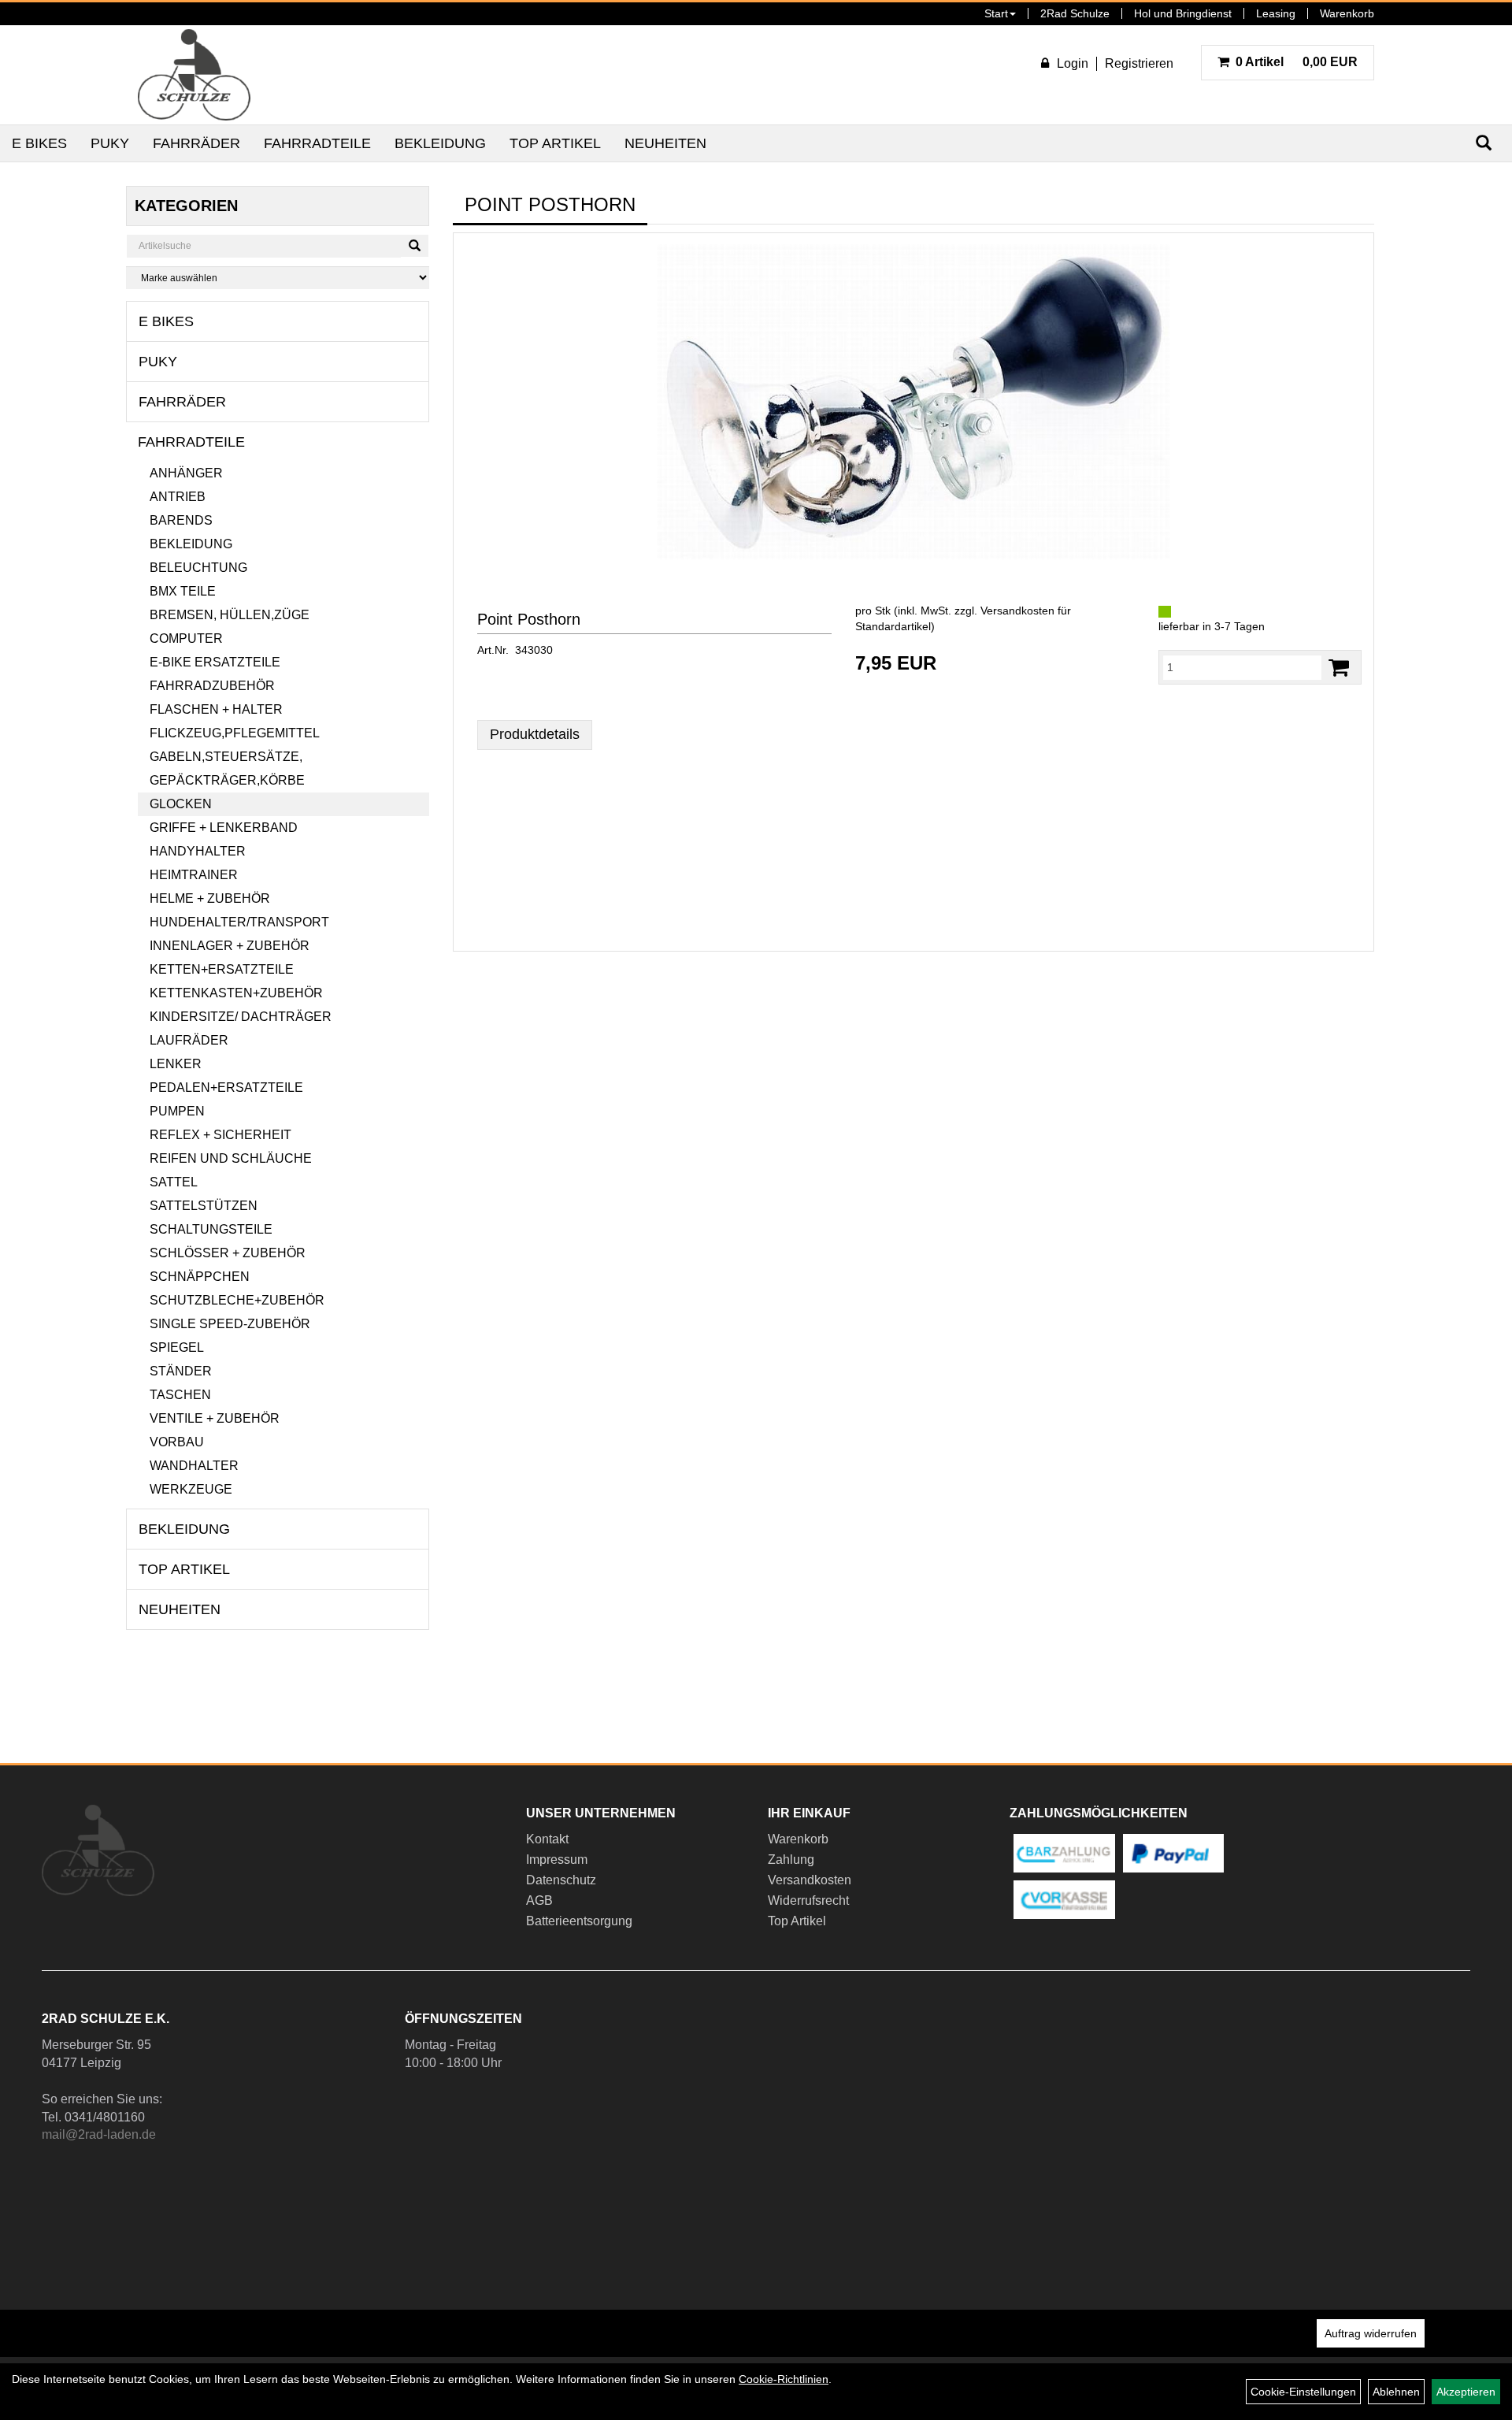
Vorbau (177, 1442)
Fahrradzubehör (212, 686)
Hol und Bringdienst (1183, 13)
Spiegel (177, 1347)
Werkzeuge (191, 1489)
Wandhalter (194, 1466)
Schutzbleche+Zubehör (237, 1300)
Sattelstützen (204, 1206)
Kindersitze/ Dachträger (241, 1017)
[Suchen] (415, 246)
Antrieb (178, 497)
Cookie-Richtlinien (784, 2379)
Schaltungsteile (211, 1229)
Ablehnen (1396, 2392)
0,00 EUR (1297, 62)
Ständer (181, 1371)
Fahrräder (196, 143)
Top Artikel (555, 143)
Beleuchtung (198, 568)
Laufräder (189, 1040)
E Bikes (39, 143)
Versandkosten (810, 1880)
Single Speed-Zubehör (230, 1324)
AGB (539, 1900)
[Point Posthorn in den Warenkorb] (1339, 668)
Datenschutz (561, 1880)
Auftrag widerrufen (1371, 2333)
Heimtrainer (194, 875)
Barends (181, 520)
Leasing (1276, 13)
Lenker (176, 1064)
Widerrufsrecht (808, 1900)
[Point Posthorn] (913, 402)
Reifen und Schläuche (231, 1158)
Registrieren (1139, 63)
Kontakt (547, 1839)
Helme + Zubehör (210, 898)
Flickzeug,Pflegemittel (235, 733)
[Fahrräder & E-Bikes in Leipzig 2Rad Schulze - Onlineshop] (194, 75)
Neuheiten (665, 143)
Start (996, 13)
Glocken (181, 804)
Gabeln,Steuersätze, (226, 757)
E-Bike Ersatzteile (215, 662)
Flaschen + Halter (216, 709)
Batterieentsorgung (579, 1921)
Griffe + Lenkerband (224, 828)
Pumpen (177, 1111)
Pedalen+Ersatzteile (226, 1088)
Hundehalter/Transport (239, 922)
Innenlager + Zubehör (230, 946)
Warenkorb (1347, 13)
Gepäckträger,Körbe (227, 780)
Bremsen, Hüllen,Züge (230, 615)
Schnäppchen (200, 1277)
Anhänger (186, 473)
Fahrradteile (317, 143)
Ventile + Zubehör (215, 1418)
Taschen (180, 1395)
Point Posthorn (529, 619)
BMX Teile (183, 591)
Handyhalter (198, 851)
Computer (186, 638)
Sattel (174, 1182)
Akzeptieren (1466, 2392)
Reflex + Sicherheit (220, 1135)
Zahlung (791, 1860)
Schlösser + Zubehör (228, 1253)
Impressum (557, 1860)
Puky (110, 143)
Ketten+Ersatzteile (222, 969)
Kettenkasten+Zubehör (236, 993)
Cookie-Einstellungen (1303, 2392)
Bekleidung (440, 143)
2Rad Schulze (1075, 13)
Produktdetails (535, 734)
